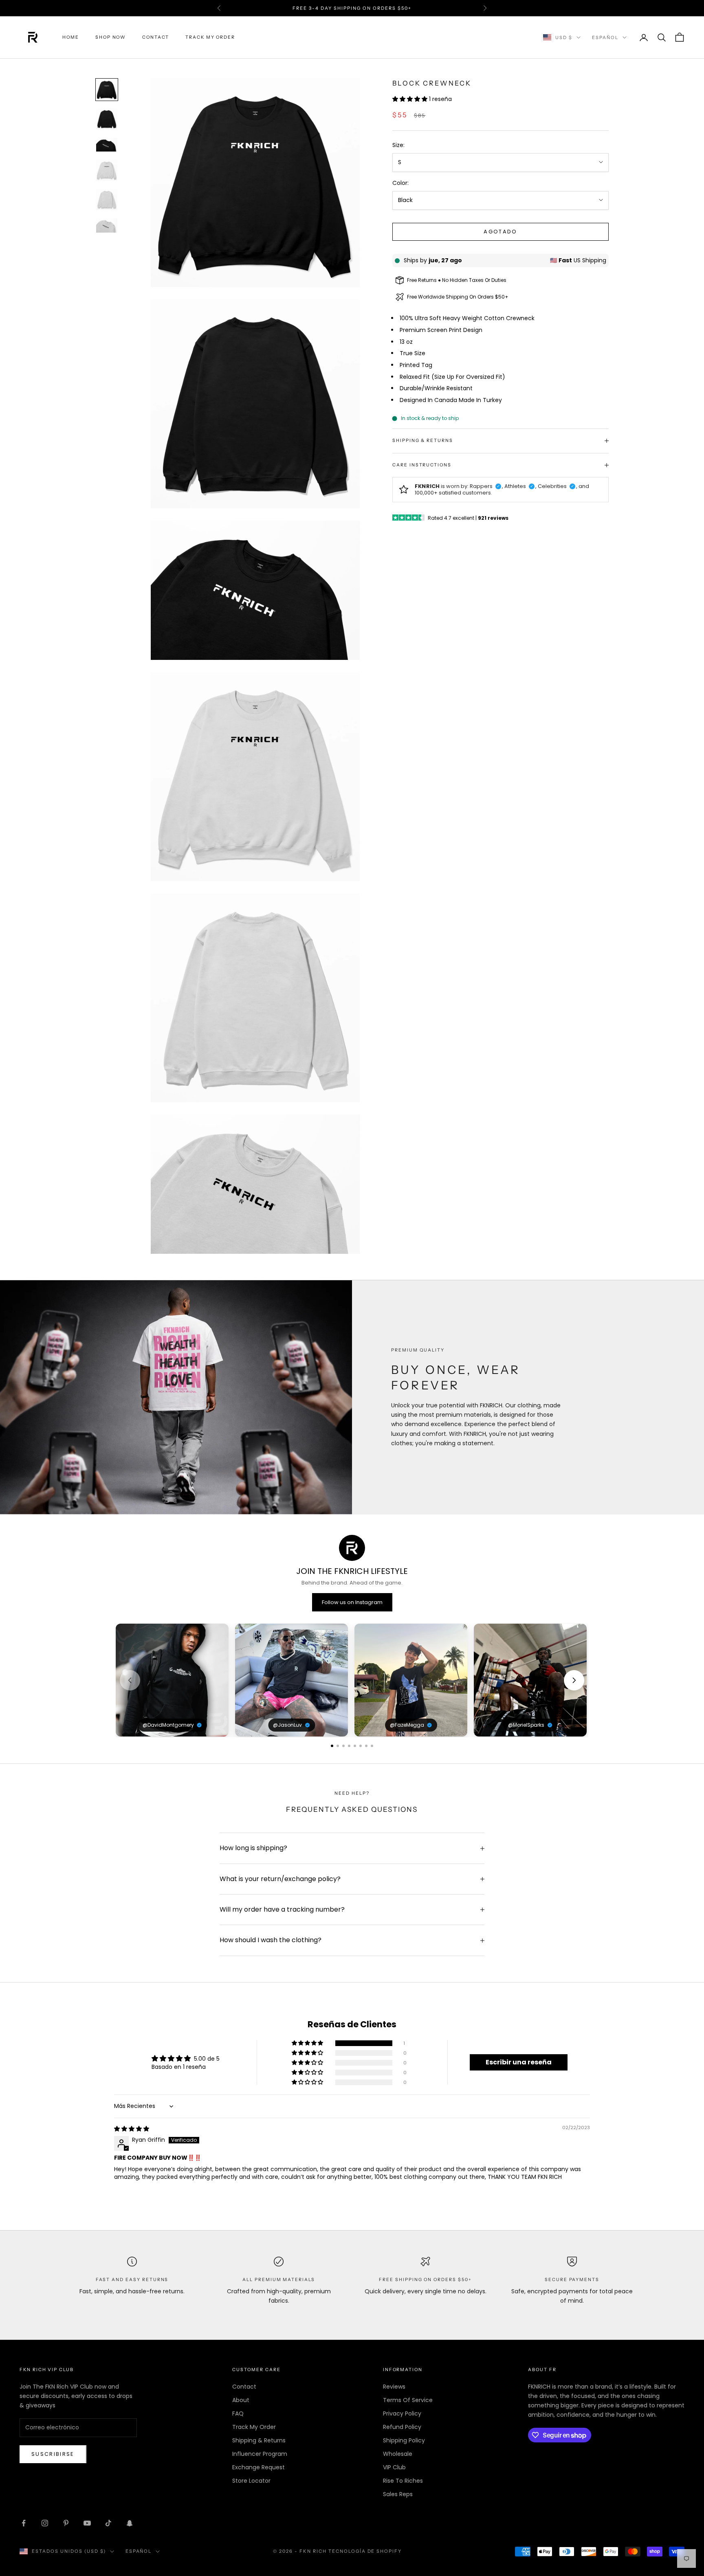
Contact (156, 37)
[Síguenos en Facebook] (24, 2523)
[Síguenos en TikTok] (108, 2523)
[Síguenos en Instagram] (45, 2523)
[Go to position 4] (349, 1746)
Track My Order (210, 37)
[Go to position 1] (332, 1746)
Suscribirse (53, 2454)
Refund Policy (402, 2427)
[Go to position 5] (355, 1746)
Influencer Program (260, 2454)
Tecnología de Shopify (365, 2551)
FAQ (238, 2413)
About (241, 2400)
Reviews (394, 2387)
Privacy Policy (402, 2413)
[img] (132, 2129)
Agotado (500, 232)
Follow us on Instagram (352, 1602)
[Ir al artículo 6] (107, 225)
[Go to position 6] (361, 1746)
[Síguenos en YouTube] (87, 2523)
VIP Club (394, 2467)
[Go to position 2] (338, 1746)
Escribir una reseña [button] (519, 2062)
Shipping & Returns (259, 2440)
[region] (352, 1680)
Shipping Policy (404, 2440)
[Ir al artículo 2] (107, 119)
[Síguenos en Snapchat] (130, 2523)
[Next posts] (574, 1680)
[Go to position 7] (366, 1746)
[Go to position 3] (343, 1746)
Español (605, 37)
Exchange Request (258, 2467)
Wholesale (398, 2454)
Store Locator (251, 2481)
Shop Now (111, 37)
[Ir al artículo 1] (107, 90)
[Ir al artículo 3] (107, 145)
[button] (411, 99)
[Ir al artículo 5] (107, 200)
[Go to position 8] (372, 1746)
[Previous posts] (130, 1680)
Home (71, 37)
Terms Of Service (408, 2400)
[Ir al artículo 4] (107, 170)
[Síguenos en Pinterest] (66, 2523)
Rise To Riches (403, 2481)
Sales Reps (398, 2494)
